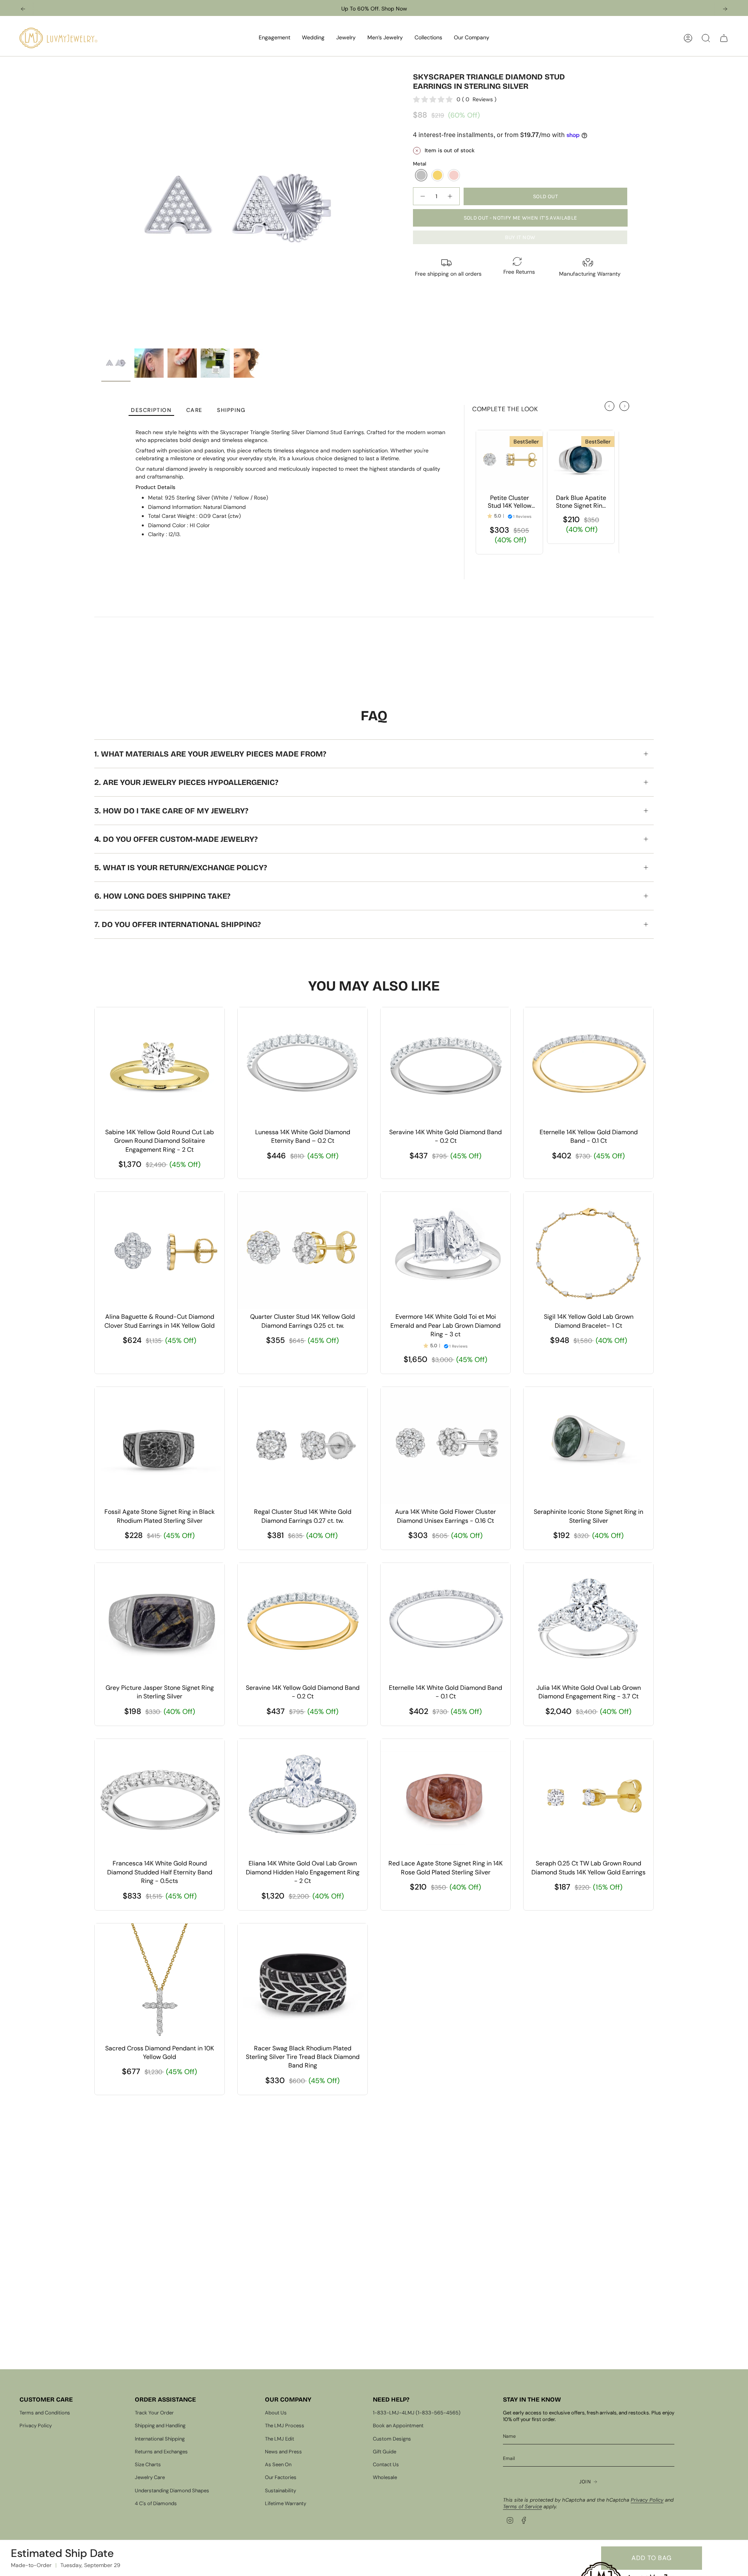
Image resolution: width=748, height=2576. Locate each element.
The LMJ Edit (280, 2439)
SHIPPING (231, 410)
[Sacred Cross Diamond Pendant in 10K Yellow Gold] (160, 1982)
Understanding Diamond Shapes (172, 2491)
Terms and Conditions (45, 2413)
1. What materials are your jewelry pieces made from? (210, 754)
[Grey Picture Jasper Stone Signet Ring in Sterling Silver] (160, 1621)
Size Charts (148, 2464)
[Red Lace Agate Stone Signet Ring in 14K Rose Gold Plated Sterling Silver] (445, 1797)
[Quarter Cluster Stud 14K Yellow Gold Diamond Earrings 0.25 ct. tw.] (303, 1250)
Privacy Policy (36, 2426)
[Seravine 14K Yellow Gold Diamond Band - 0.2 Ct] (303, 1621)
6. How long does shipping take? (162, 896)
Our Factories (281, 2477)
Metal (420, 164)
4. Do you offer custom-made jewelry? (176, 839)
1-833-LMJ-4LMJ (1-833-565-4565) (417, 2413)
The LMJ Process (285, 2426)
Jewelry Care (150, 2477)
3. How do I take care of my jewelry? (171, 811)
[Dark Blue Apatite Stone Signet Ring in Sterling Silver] (581, 460)
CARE (194, 410)
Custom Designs (392, 2439)
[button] (274, 38)
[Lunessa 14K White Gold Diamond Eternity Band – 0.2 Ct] (303, 1066)
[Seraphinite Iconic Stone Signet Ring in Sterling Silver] (588, 1445)
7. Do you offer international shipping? (177, 924)
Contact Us (386, 2464)
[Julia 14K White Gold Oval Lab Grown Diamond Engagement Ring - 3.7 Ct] (588, 1621)
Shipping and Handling (160, 2426)
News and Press (283, 2452)
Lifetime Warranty (286, 2503)
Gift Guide (385, 2452)
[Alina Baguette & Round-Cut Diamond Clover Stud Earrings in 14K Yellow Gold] (160, 1250)
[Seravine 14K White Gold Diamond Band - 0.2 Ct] (445, 1066)
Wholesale (385, 2477)
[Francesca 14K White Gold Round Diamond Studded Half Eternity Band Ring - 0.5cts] (160, 1797)
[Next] (725, 9)
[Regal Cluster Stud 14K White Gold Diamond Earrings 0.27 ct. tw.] (303, 1445)
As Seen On (278, 2464)
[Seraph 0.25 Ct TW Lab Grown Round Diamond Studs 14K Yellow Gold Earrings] (588, 1797)
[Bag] (724, 38)
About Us (276, 2413)
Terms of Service (522, 2506)
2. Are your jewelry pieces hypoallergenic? (186, 782)
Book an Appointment (398, 2426)
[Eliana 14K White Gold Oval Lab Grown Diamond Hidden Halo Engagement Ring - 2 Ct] (303, 1797)
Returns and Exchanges (161, 2452)
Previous (101, 208)
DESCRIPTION (151, 410)
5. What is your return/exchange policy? (181, 867)
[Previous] (23, 9)
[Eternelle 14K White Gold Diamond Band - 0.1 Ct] (445, 1621)
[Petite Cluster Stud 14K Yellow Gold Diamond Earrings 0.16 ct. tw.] (509, 460)
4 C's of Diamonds (156, 2503)
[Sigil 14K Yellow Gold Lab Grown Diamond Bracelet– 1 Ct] (588, 1250)
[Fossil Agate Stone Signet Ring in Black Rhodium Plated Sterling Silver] (160, 1445)
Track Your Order (154, 2413)
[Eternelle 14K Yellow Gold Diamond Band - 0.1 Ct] (588, 1066)
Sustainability (280, 2491)
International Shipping (160, 2439)
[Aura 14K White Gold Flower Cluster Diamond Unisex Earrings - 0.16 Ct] (445, 1445)
